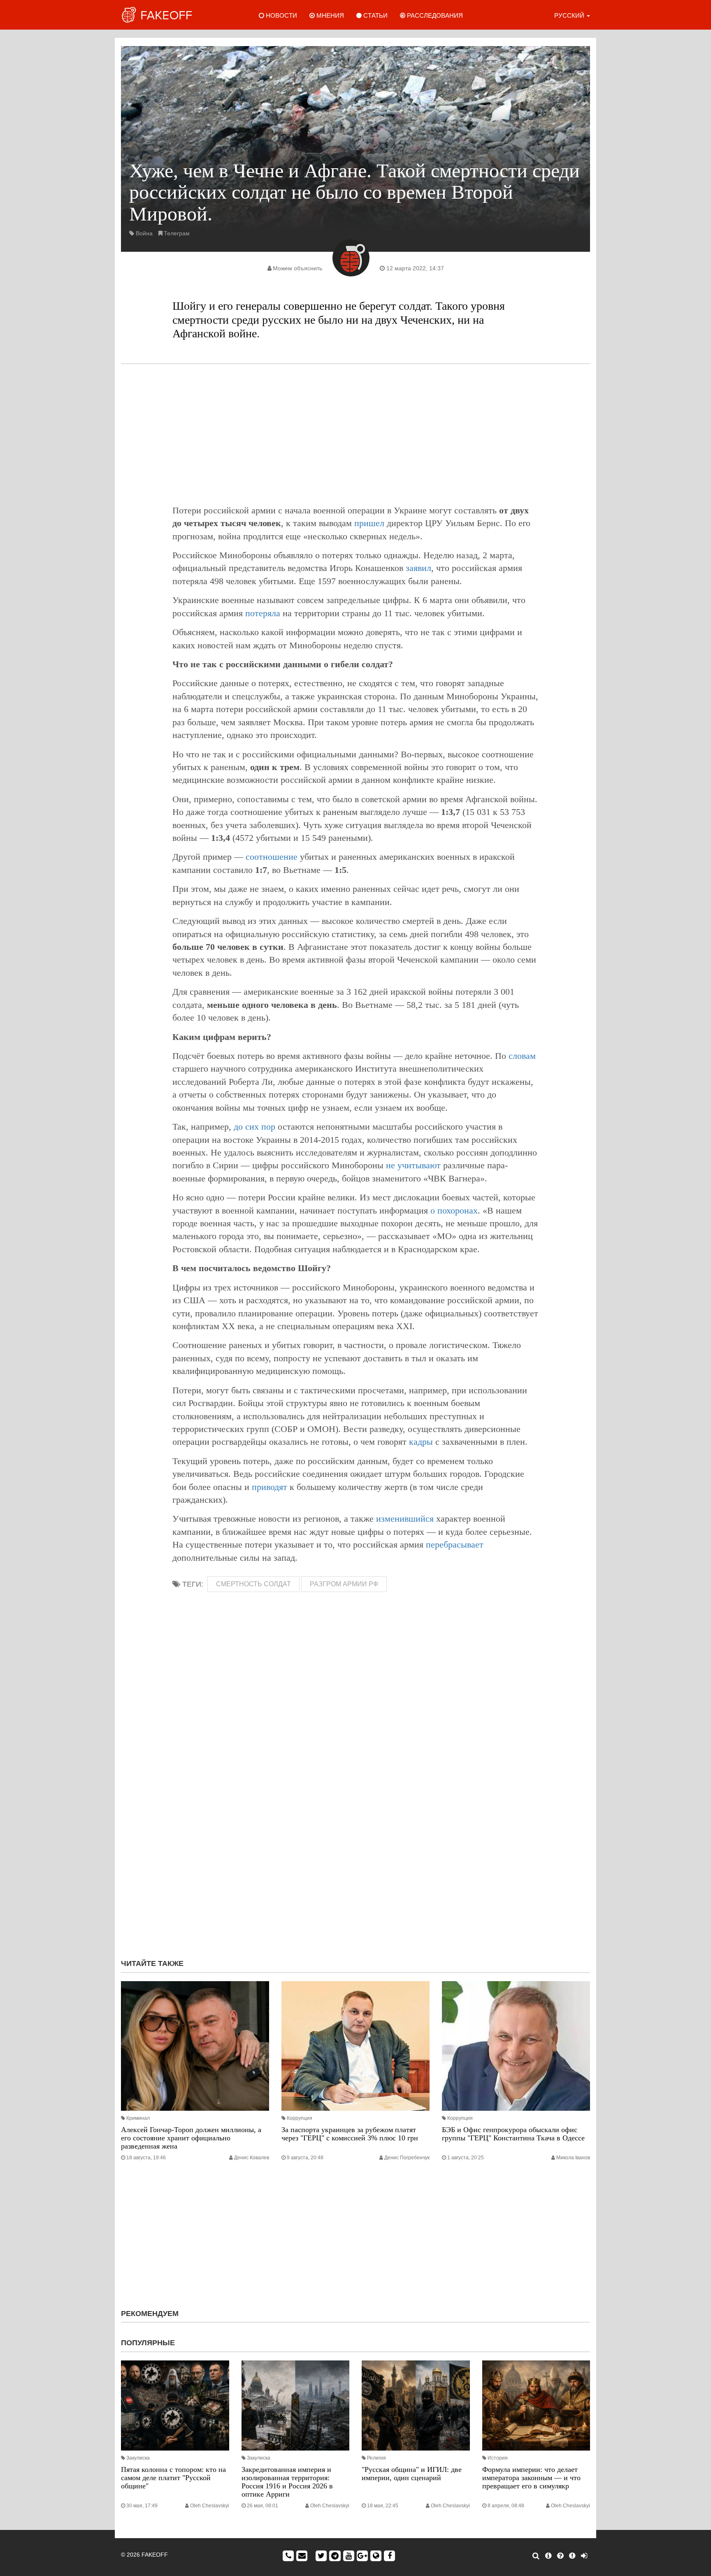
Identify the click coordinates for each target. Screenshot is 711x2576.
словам (522, 1056)
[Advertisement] (355, 434)
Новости (281, 15)
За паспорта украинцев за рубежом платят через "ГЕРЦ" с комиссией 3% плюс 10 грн (350, 2134)
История (498, 2458)
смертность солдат (253, 1584)
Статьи (375, 15)
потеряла (263, 613)
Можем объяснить (297, 268)
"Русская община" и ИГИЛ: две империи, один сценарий (412, 2474)
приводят (270, 1487)
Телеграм (177, 233)
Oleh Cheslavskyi (210, 2506)
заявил (418, 568)
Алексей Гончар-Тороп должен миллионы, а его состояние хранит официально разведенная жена (191, 2138)
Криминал (138, 2118)
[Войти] (584, 2556)
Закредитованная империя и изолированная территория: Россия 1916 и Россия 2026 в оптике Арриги (287, 2482)
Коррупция (300, 2118)
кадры (421, 1442)
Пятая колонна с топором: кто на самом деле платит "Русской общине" (173, 2478)
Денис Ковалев (252, 2158)
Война (144, 233)
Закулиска (138, 2458)
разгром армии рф (344, 1584)
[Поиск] (536, 2556)
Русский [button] (570, 15)
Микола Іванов (573, 2158)
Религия (376, 2458)
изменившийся (405, 1519)
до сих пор (254, 1127)
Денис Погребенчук (407, 2158)
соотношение (272, 857)
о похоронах (454, 1210)
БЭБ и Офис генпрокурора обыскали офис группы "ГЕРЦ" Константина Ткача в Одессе (513, 2134)
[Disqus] (355, 1843)
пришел (369, 523)
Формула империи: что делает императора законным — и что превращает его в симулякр (531, 2478)
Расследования (434, 15)
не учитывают (413, 1165)
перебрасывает (455, 1544)
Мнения (329, 15)
